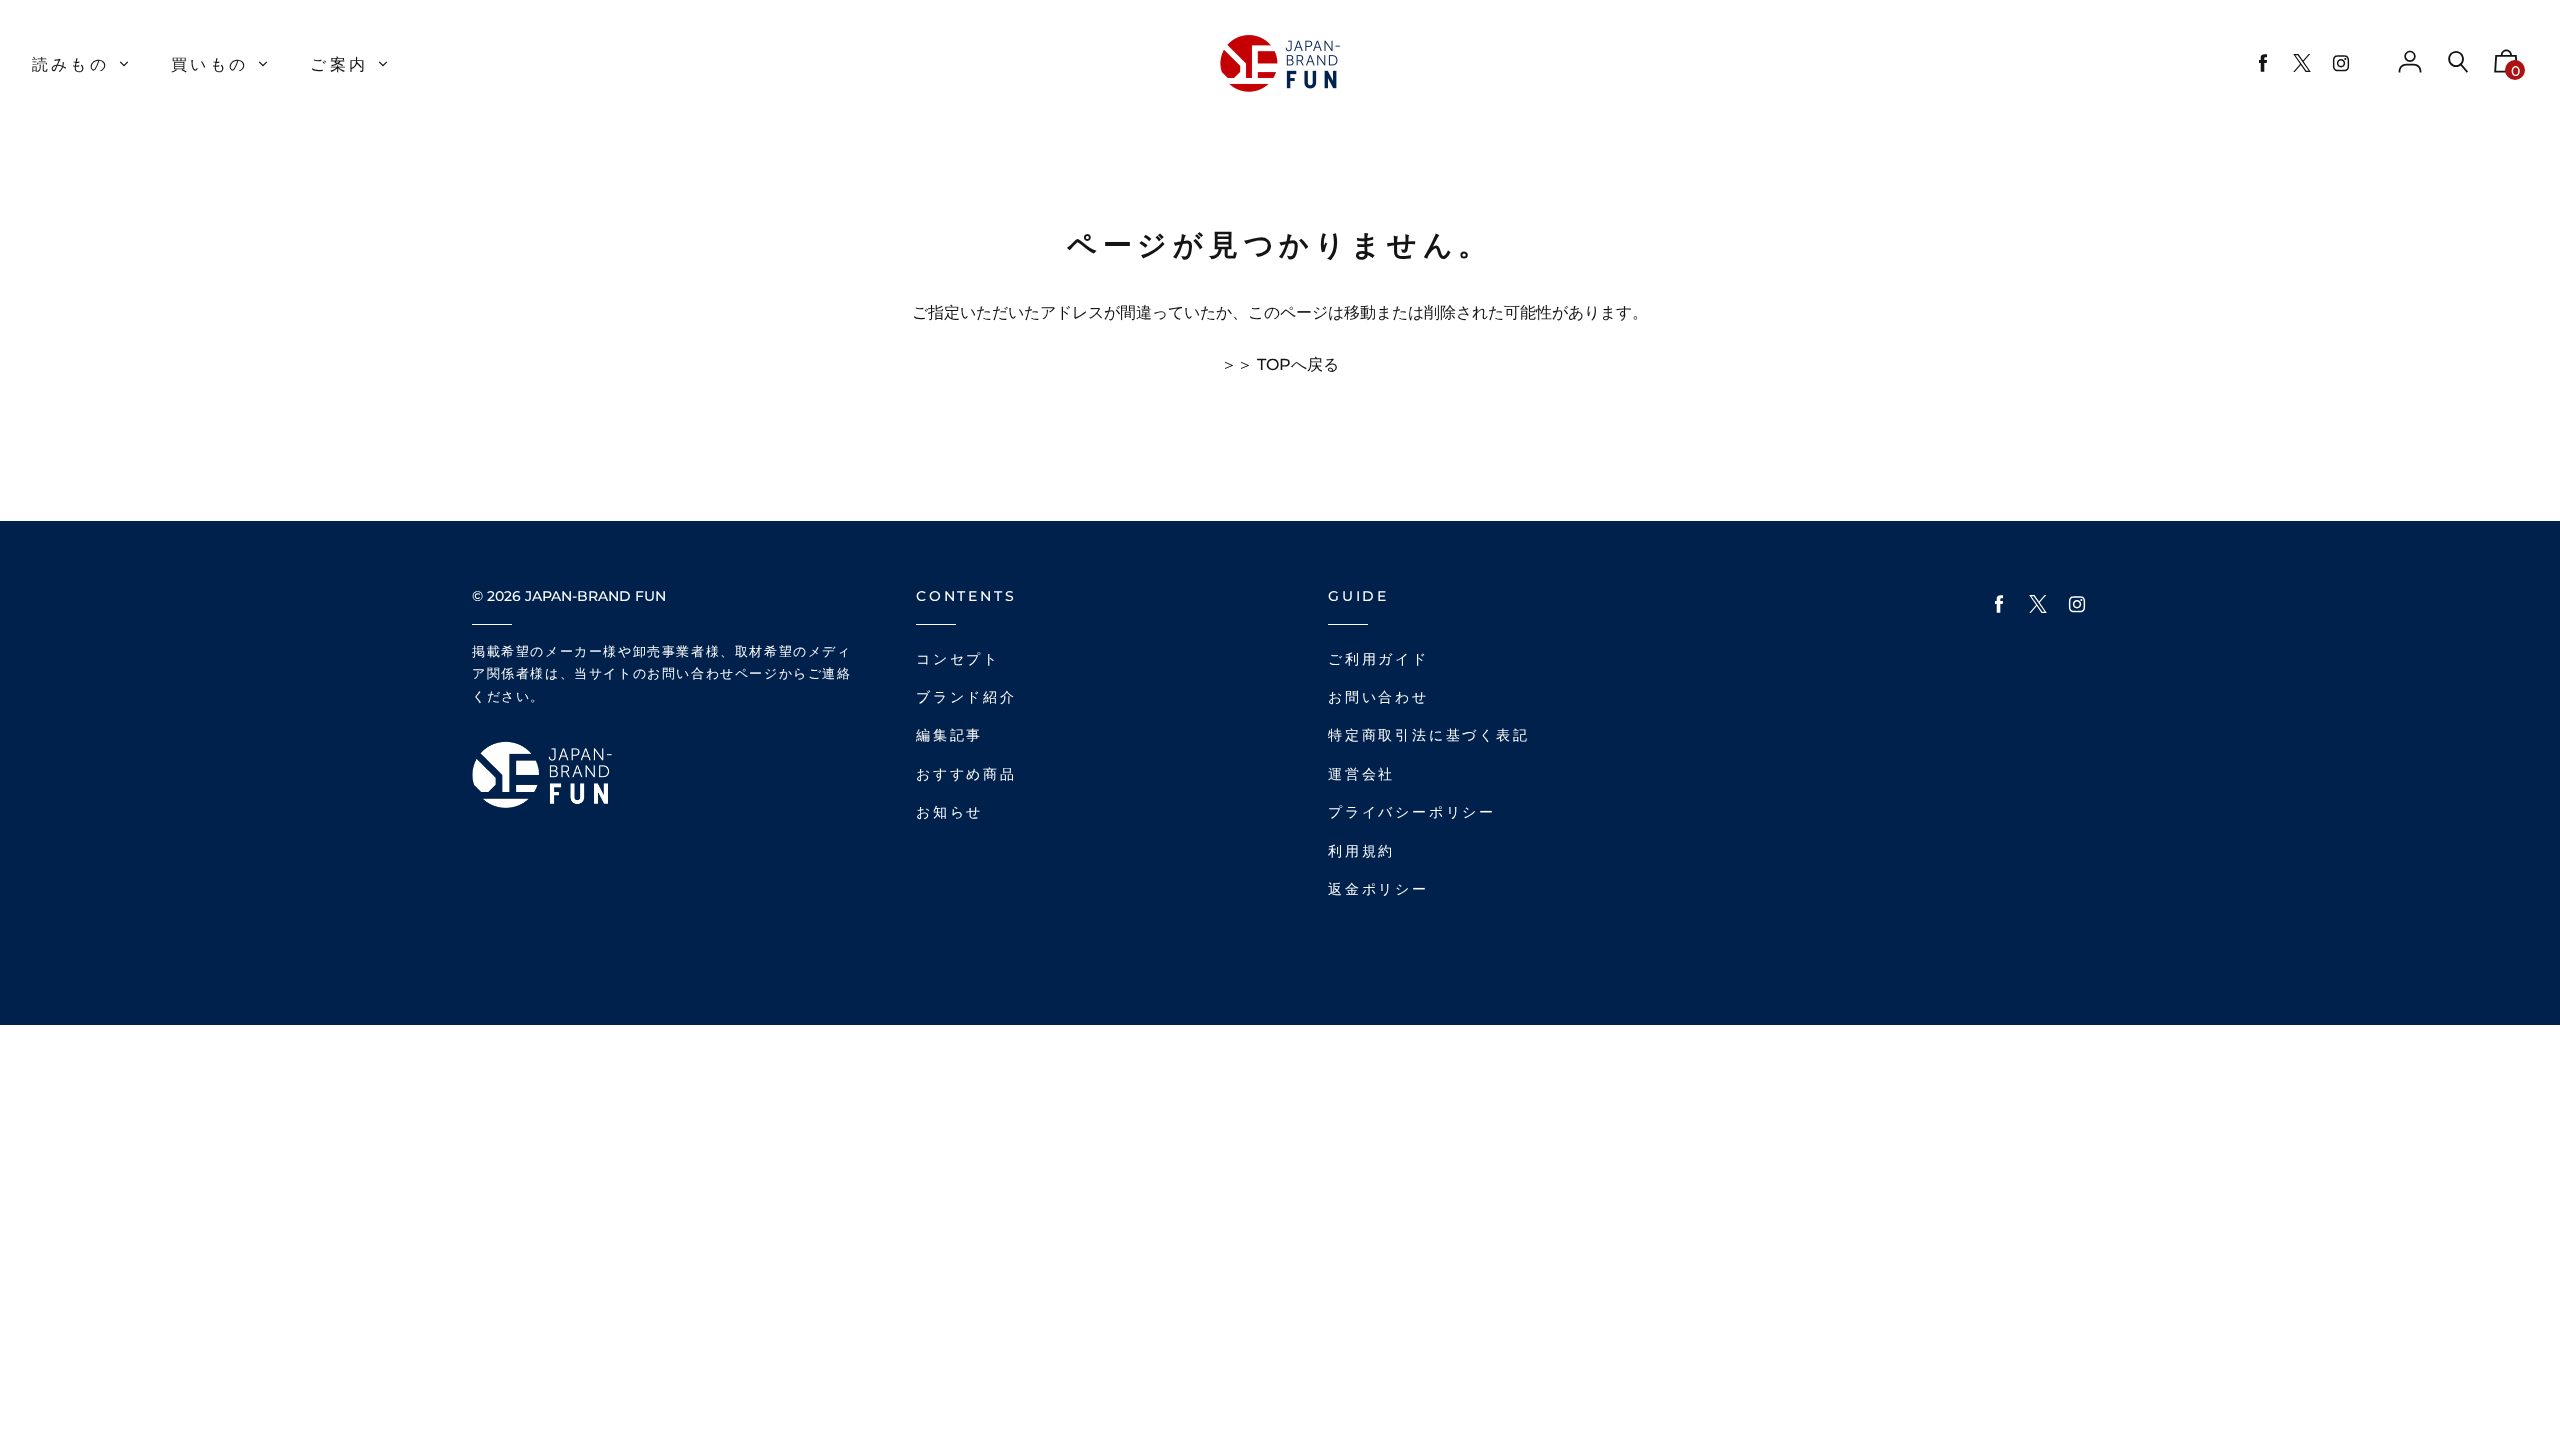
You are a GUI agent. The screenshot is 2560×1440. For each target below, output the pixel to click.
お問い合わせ (1378, 697)
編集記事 (949, 735)
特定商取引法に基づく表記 (1429, 735)
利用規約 (1361, 851)
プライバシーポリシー (1412, 812)
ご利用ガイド (1378, 659)
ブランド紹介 (966, 697)
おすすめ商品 (966, 774)
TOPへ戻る (1298, 364)
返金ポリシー (1378, 889)
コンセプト (958, 659)
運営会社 (1361, 774)
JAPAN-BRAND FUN (595, 596)
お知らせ (949, 812)
